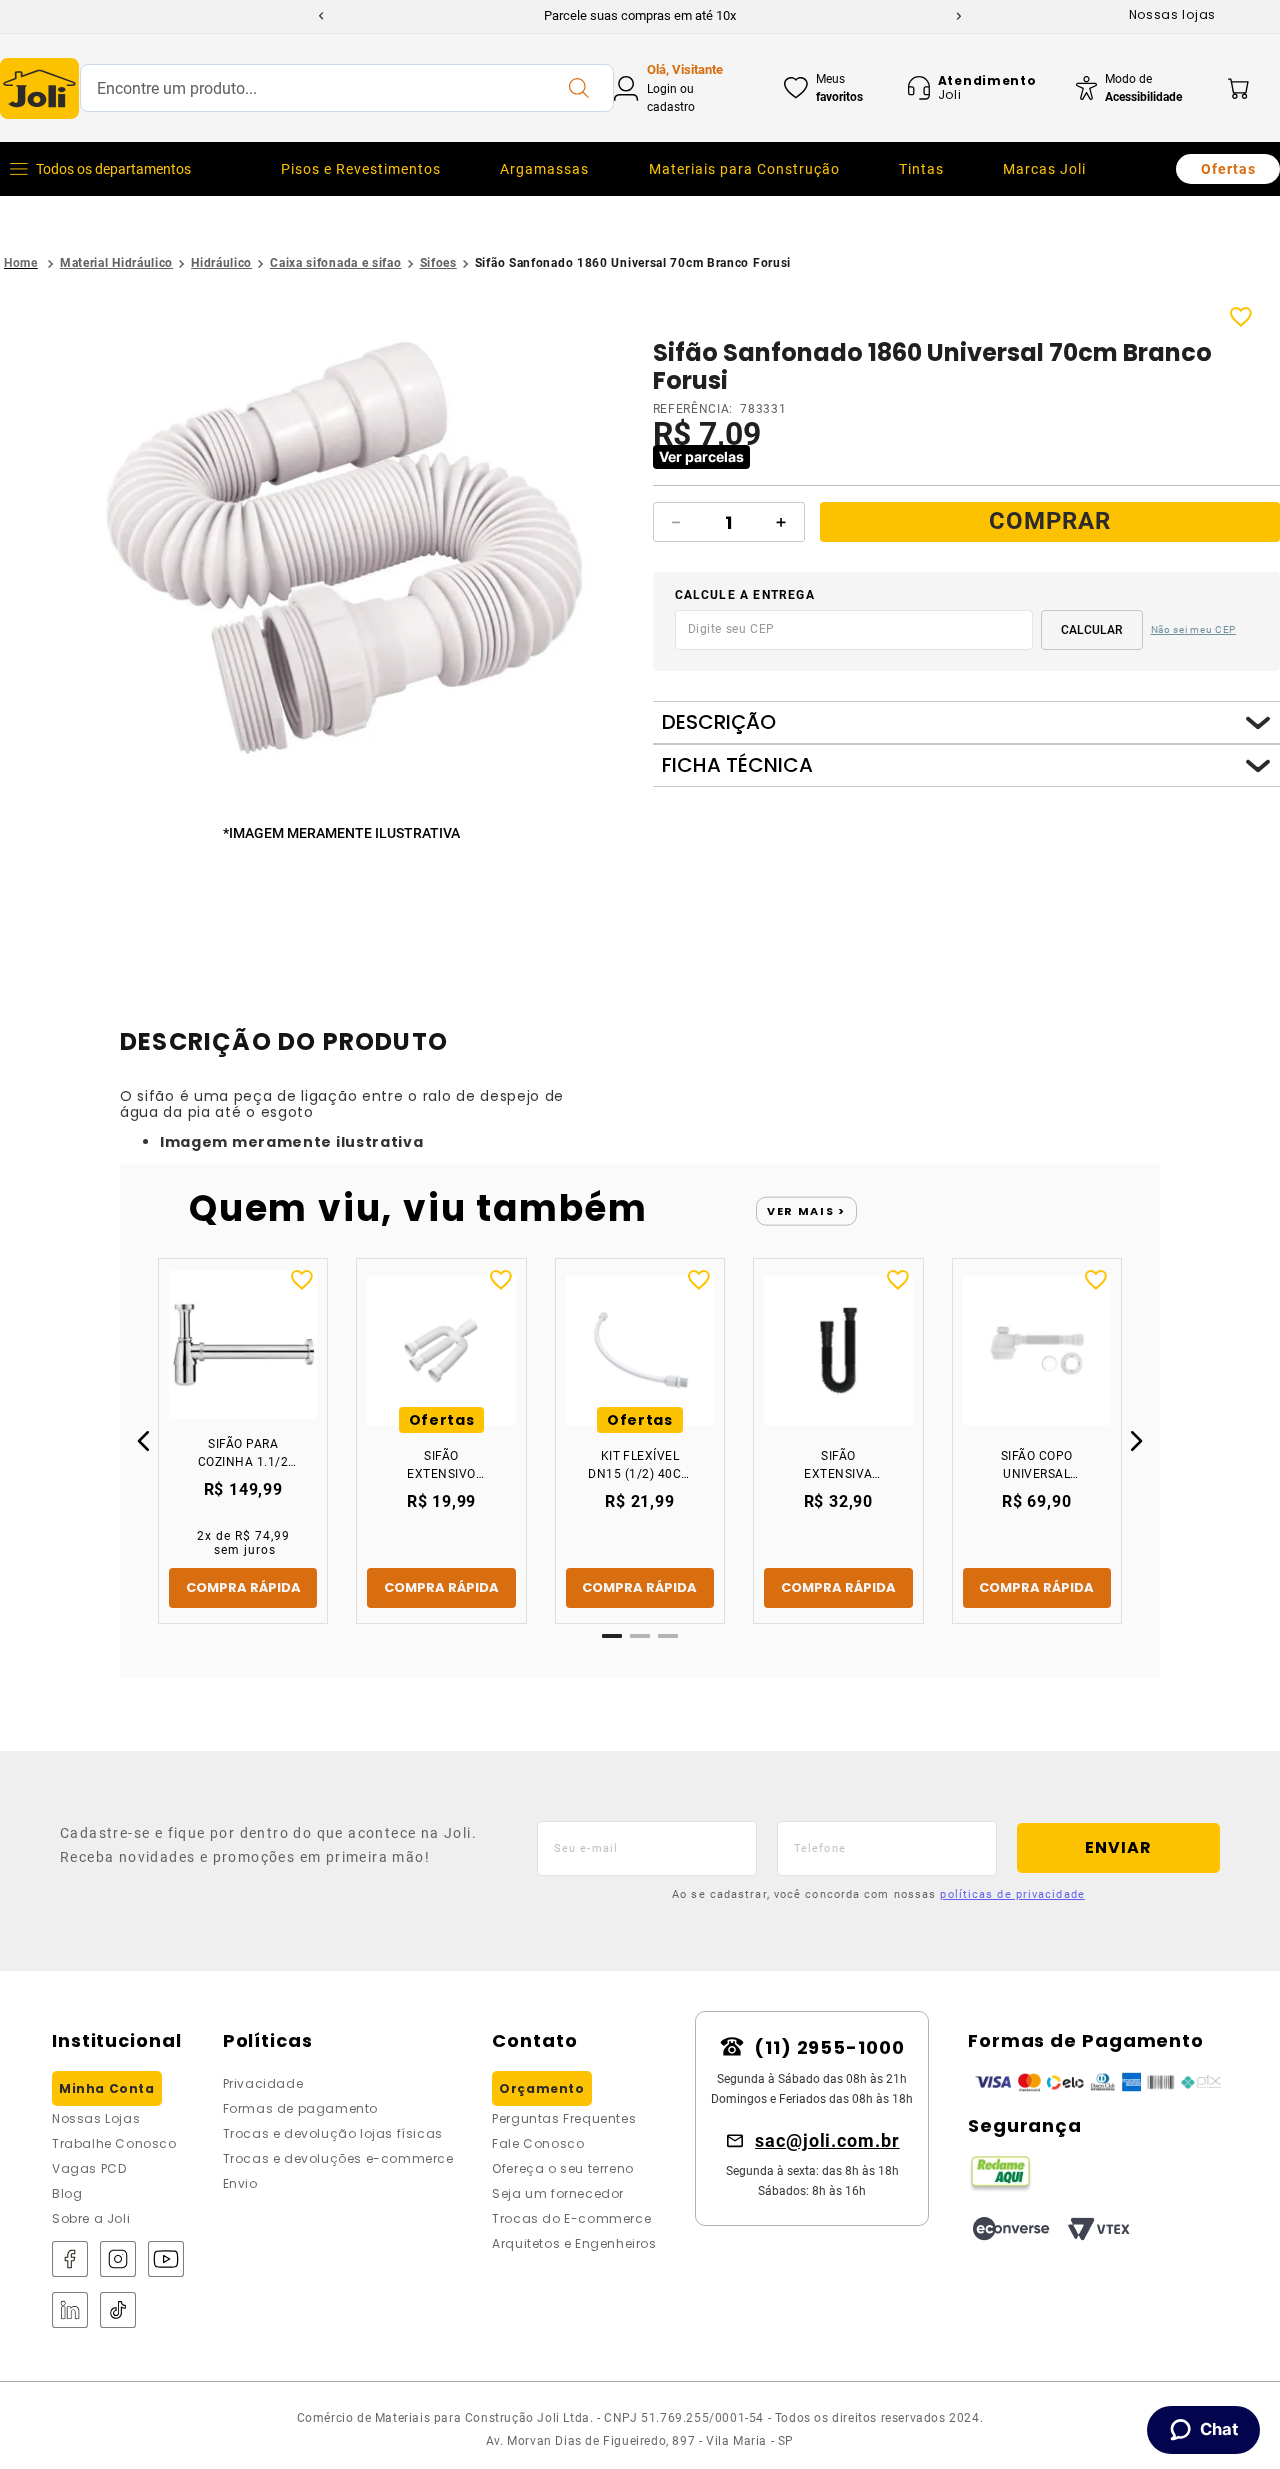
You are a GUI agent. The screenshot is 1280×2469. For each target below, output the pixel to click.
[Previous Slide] (321, 16)
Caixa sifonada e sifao (335, 263)
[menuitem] (361, 169)
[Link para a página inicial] (21, 263)
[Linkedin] (70, 2311)
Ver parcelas (701, 456)
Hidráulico (221, 263)
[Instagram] (118, 2260)
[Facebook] (70, 2260)
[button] (345, 564)
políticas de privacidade (1012, 1894)
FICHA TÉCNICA (737, 765)
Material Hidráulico (116, 263)
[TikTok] (118, 2311)
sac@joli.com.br (827, 2140)
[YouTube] (166, 2260)
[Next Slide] (959, 16)
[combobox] (347, 88)
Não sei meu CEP (1194, 629)
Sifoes (438, 263)
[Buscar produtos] (578, 88)
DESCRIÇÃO (719, 722)
